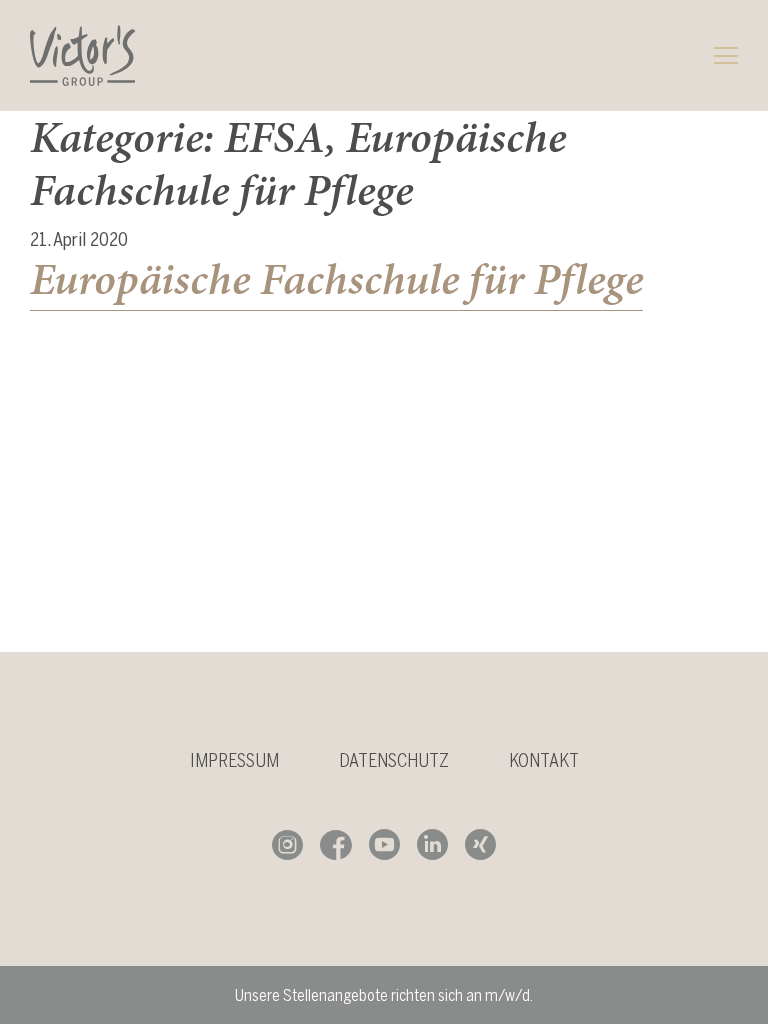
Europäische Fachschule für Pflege (336, 279)
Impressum (234, 760)
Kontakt (544, 760)
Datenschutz (394, 760)
